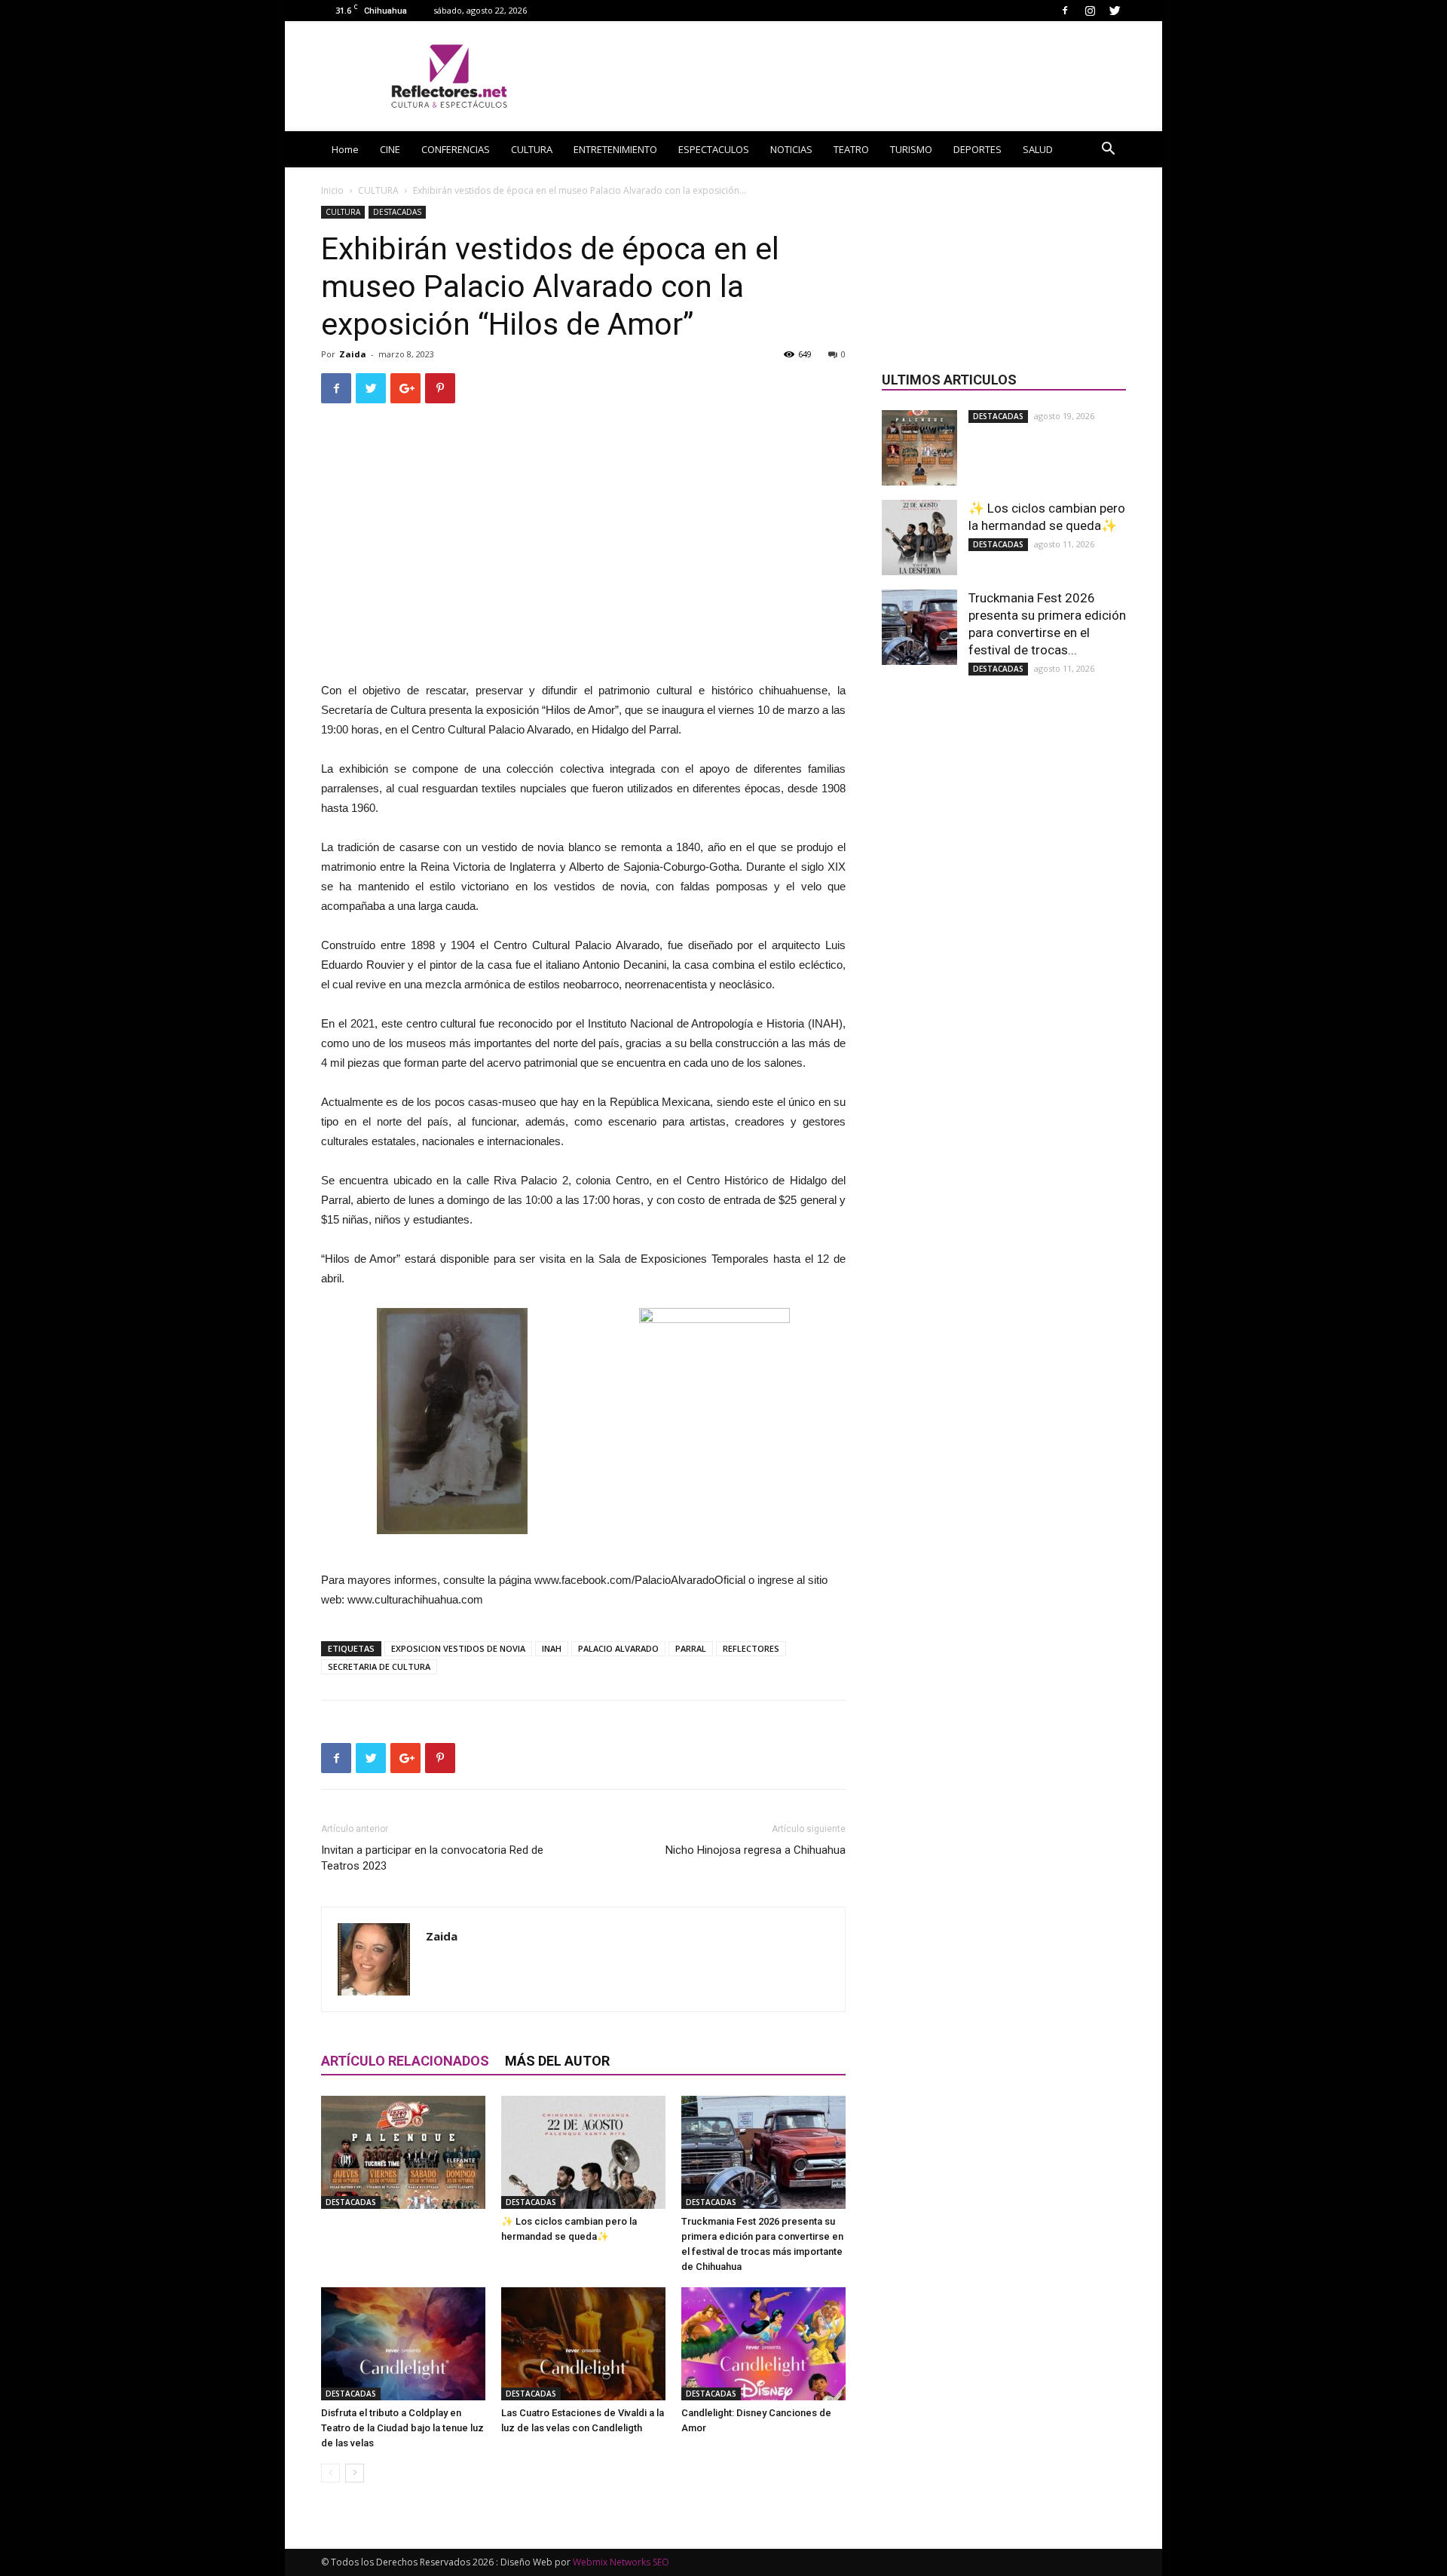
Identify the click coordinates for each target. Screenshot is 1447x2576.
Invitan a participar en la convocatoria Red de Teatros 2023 (432, 1858)
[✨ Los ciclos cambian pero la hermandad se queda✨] (583, 2152)
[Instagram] (1090, 10)
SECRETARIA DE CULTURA (379, 1666)
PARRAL (691, 1648)
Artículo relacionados (405, 2061)
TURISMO (911, 149)
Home (345, 149)
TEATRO (851, 149)
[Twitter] (1115, 10)
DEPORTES (977, 149)
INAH (552, 1648)
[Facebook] (1065, 10)
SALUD (1038, 149)
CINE (390, 149)
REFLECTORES (751, 1648)
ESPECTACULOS (714, 149)
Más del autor (557, 2061)
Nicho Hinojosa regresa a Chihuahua (756, 1850)
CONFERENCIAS (456, 149)
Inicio (332, 190)
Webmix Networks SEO (621, 2562)
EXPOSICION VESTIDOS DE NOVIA (458, 1648)
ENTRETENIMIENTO (615, 149)
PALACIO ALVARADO (618, 1648)
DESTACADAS (397, 212)
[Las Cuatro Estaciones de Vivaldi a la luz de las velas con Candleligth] (583, 2344)
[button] (1108, 150)
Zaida (353, 354)
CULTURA (532, 149)
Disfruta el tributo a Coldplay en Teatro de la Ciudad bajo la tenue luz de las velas (402, 2428)
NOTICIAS (791, 149)
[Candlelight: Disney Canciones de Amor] (763, 2344)
